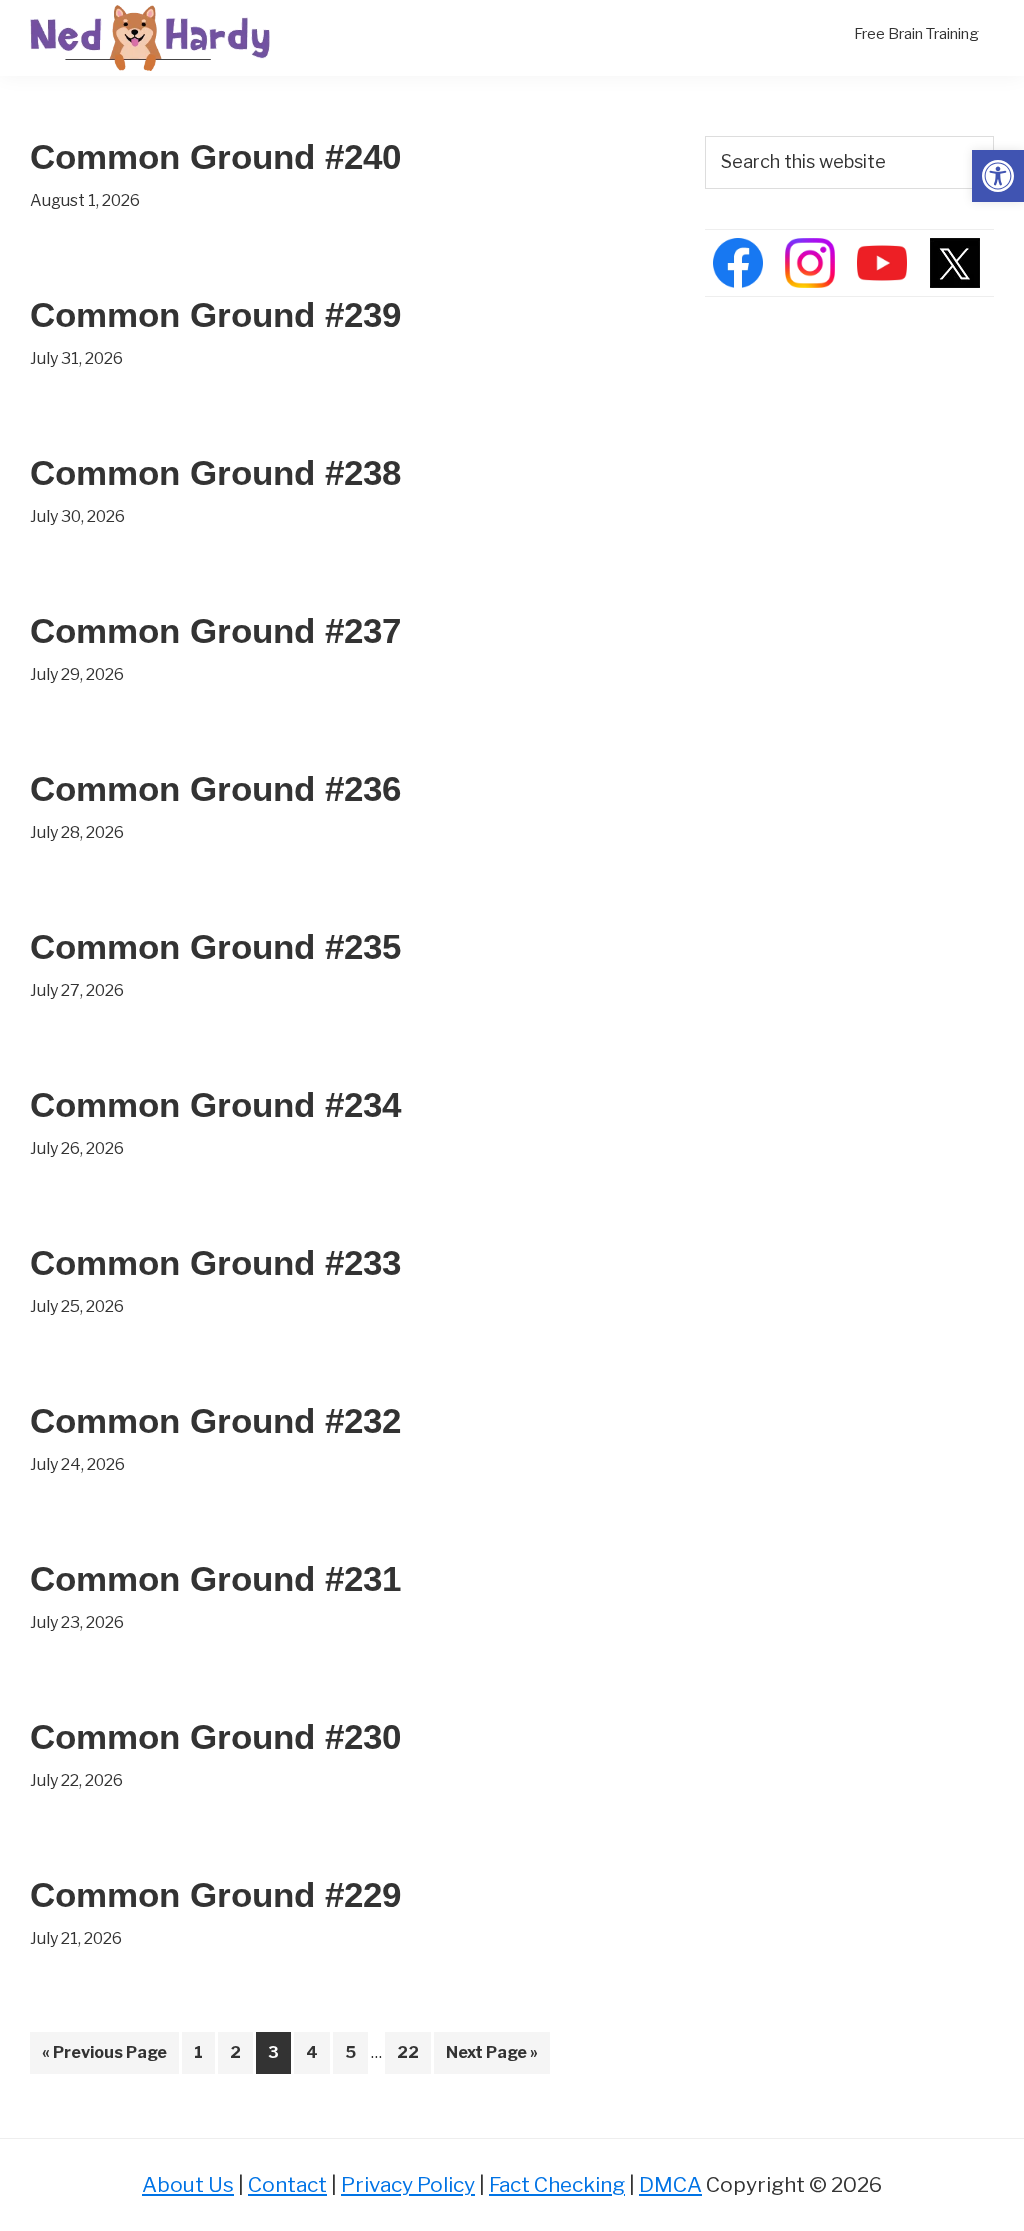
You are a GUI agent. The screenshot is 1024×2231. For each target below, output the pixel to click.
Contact (287, 2184)
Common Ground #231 (215, 1578)
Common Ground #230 (215, 1736)
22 (413, 2052)
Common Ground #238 (215, 472)
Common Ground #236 (215, 788)
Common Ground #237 (215, 630)
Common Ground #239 (215, 314)
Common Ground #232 (215, 1420)
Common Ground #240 (215, 156)
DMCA (670, 2184)
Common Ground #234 (215, 1104)
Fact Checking (557, 2184)
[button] (998, 176)
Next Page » (491, 2058)
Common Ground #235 (215, 946)
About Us (188, 2184)
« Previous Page (104, 2058)
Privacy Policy (408, 2184)
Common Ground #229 (215, 1894)
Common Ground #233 (215, 1262)
